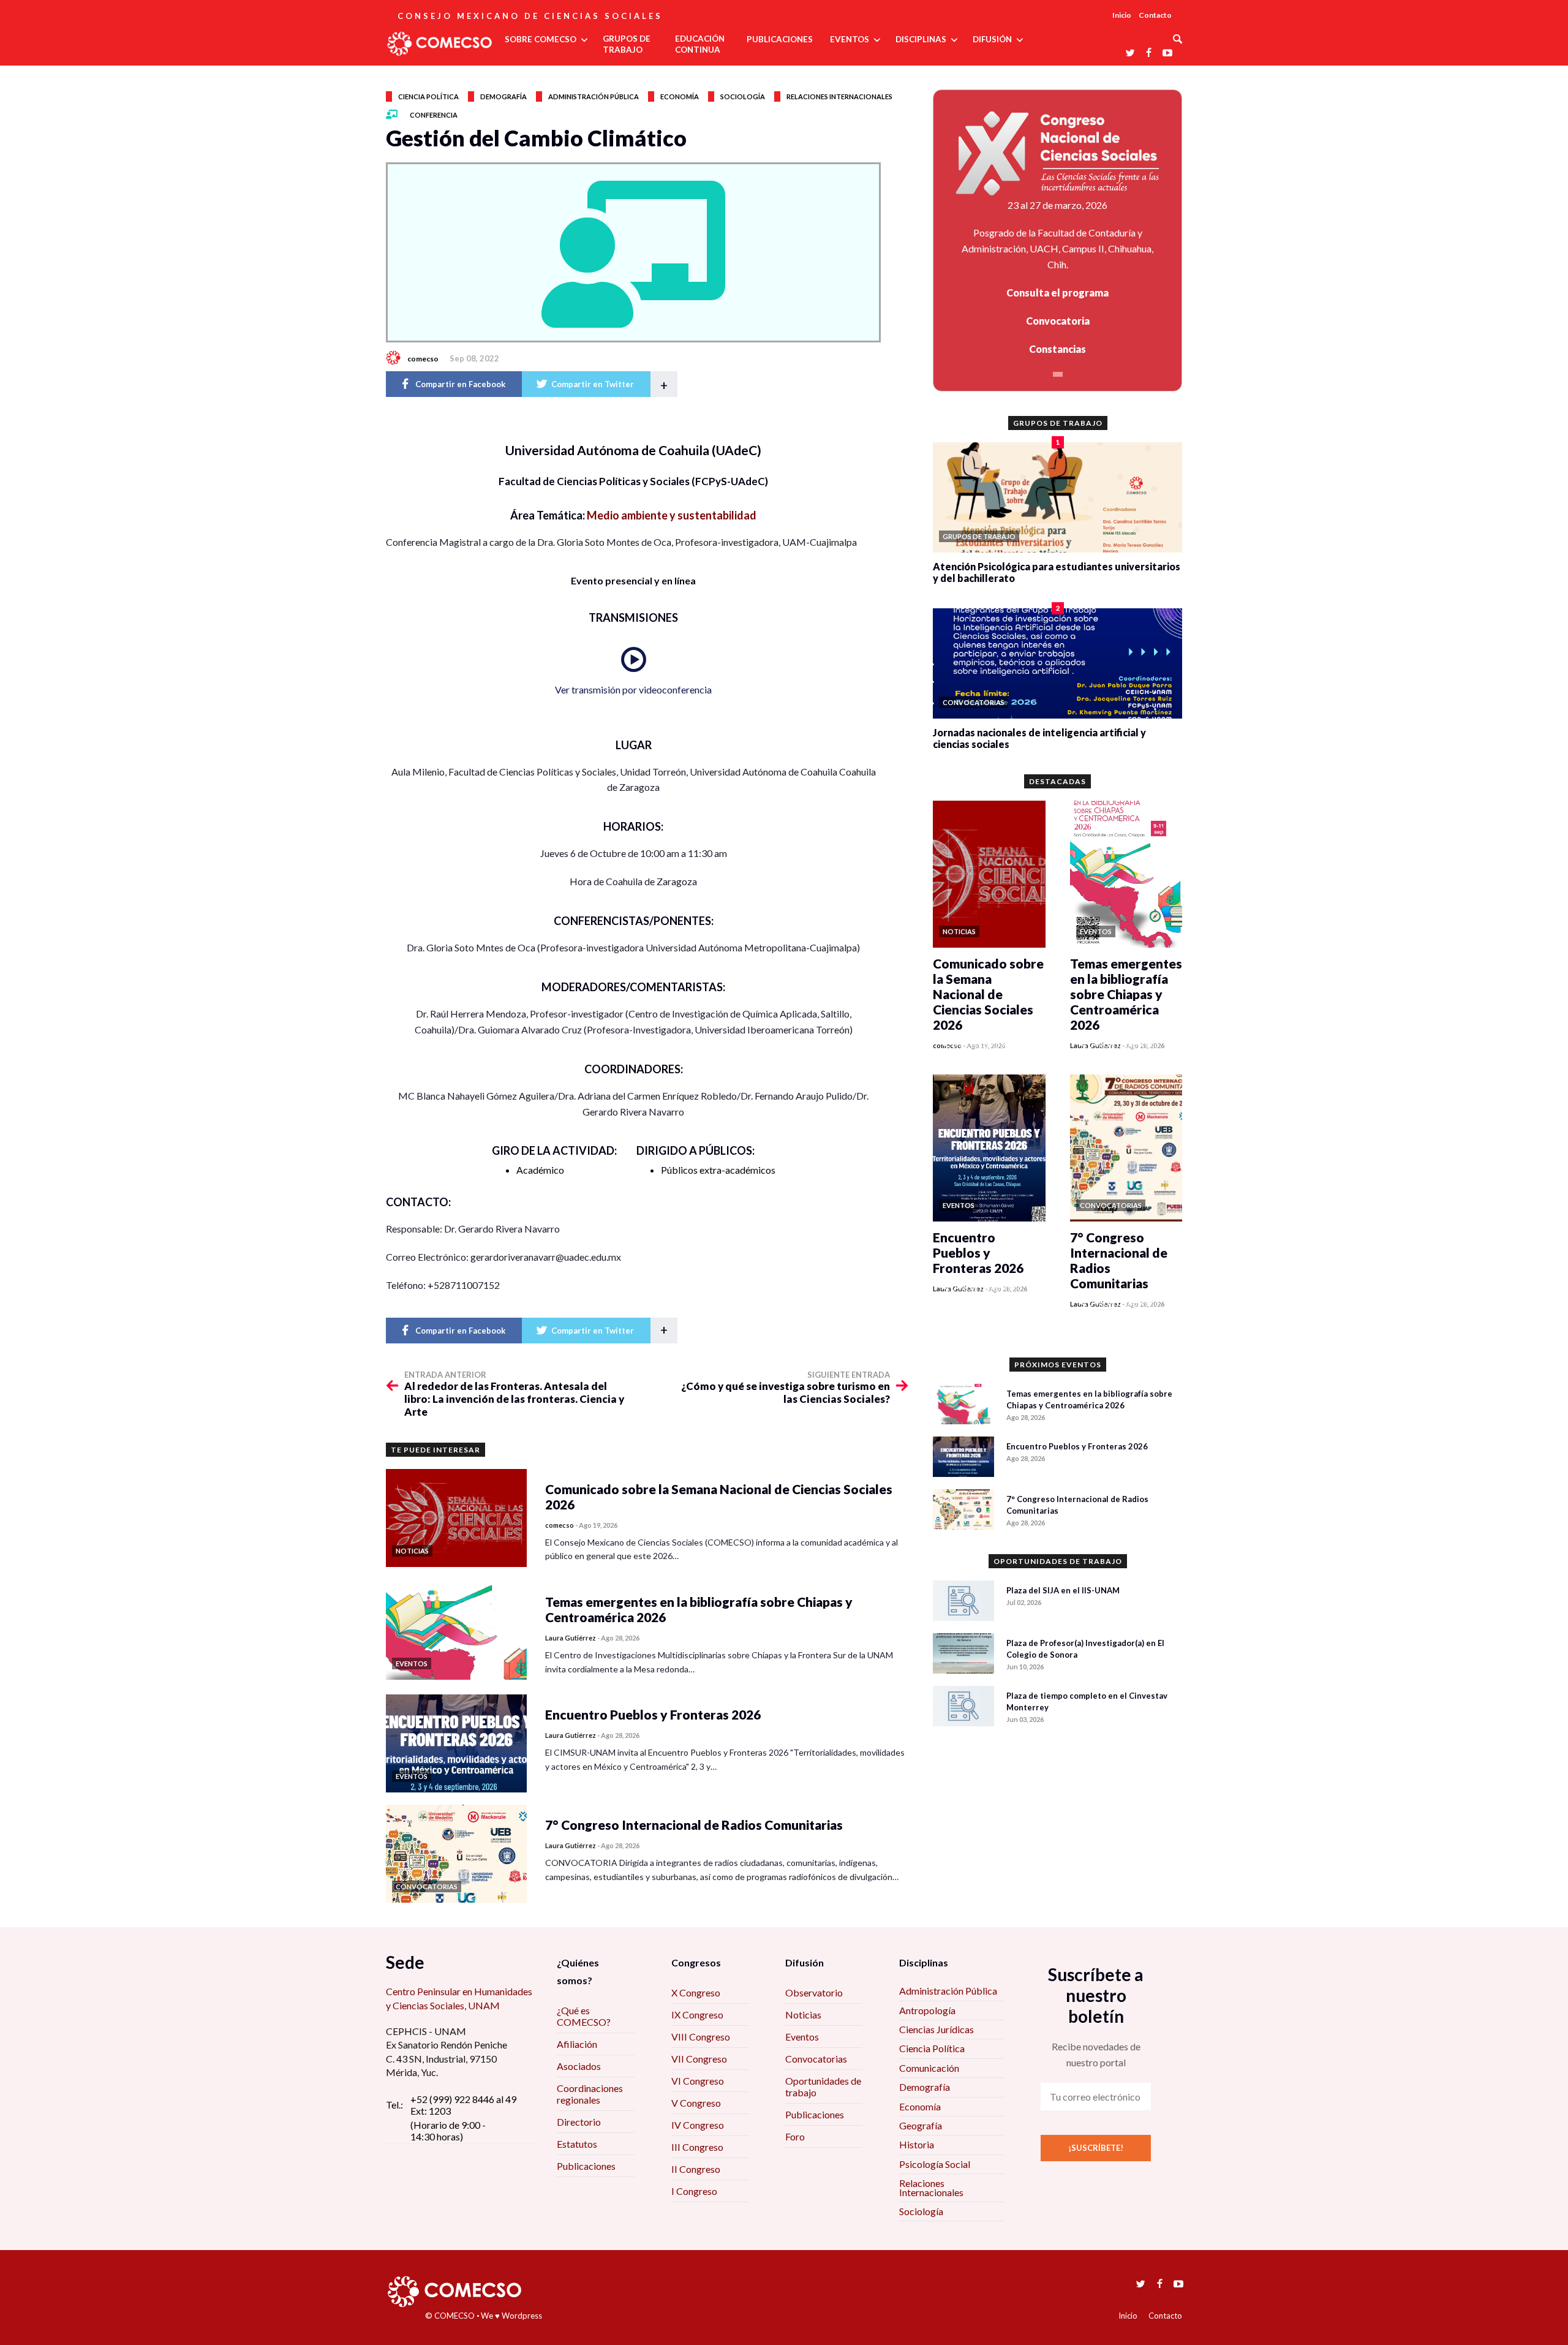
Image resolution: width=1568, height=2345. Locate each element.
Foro (795, 2136)
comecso (423, 359)
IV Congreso (698, 2125)
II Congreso (696, 2169)
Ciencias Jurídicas (937, 2029)
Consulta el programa (1057, 293)
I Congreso (694, 2191)
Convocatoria (1058, 321)
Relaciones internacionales (839, 96)
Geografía (921, 2125)
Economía (680, 96)
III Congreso (697, 2147)
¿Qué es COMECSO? (584, 2016)
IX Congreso (697, 2015)
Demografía (503, 96)
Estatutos (577, 2144)
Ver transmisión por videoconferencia (633, 689)
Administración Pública (948, 1991)
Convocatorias (816, 2059)
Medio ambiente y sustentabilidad (672, 515)
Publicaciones (586, 2166)
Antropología (927, 2010)
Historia (917, 2144)
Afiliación (577, 2044)
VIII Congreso (701, 2037)
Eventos (802, 2037)
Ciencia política (428, 96)
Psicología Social (935, 2164)
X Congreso (696, 1992)
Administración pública (594, 96)
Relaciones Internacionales (931, 2187)
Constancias (1057, 349)
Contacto (1155, 15)
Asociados (579, 2066)
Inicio (1122, 15)
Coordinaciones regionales (590, 2094)
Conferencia (434, 115)
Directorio (579, 2122)
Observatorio (814, 1992)
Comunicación (929, 2068)
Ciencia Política (932, 2048)
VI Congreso (698, 2081)
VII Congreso (699, 2059)
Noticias (803, 2015)
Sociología (743, 96)
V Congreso (696, 2103)
